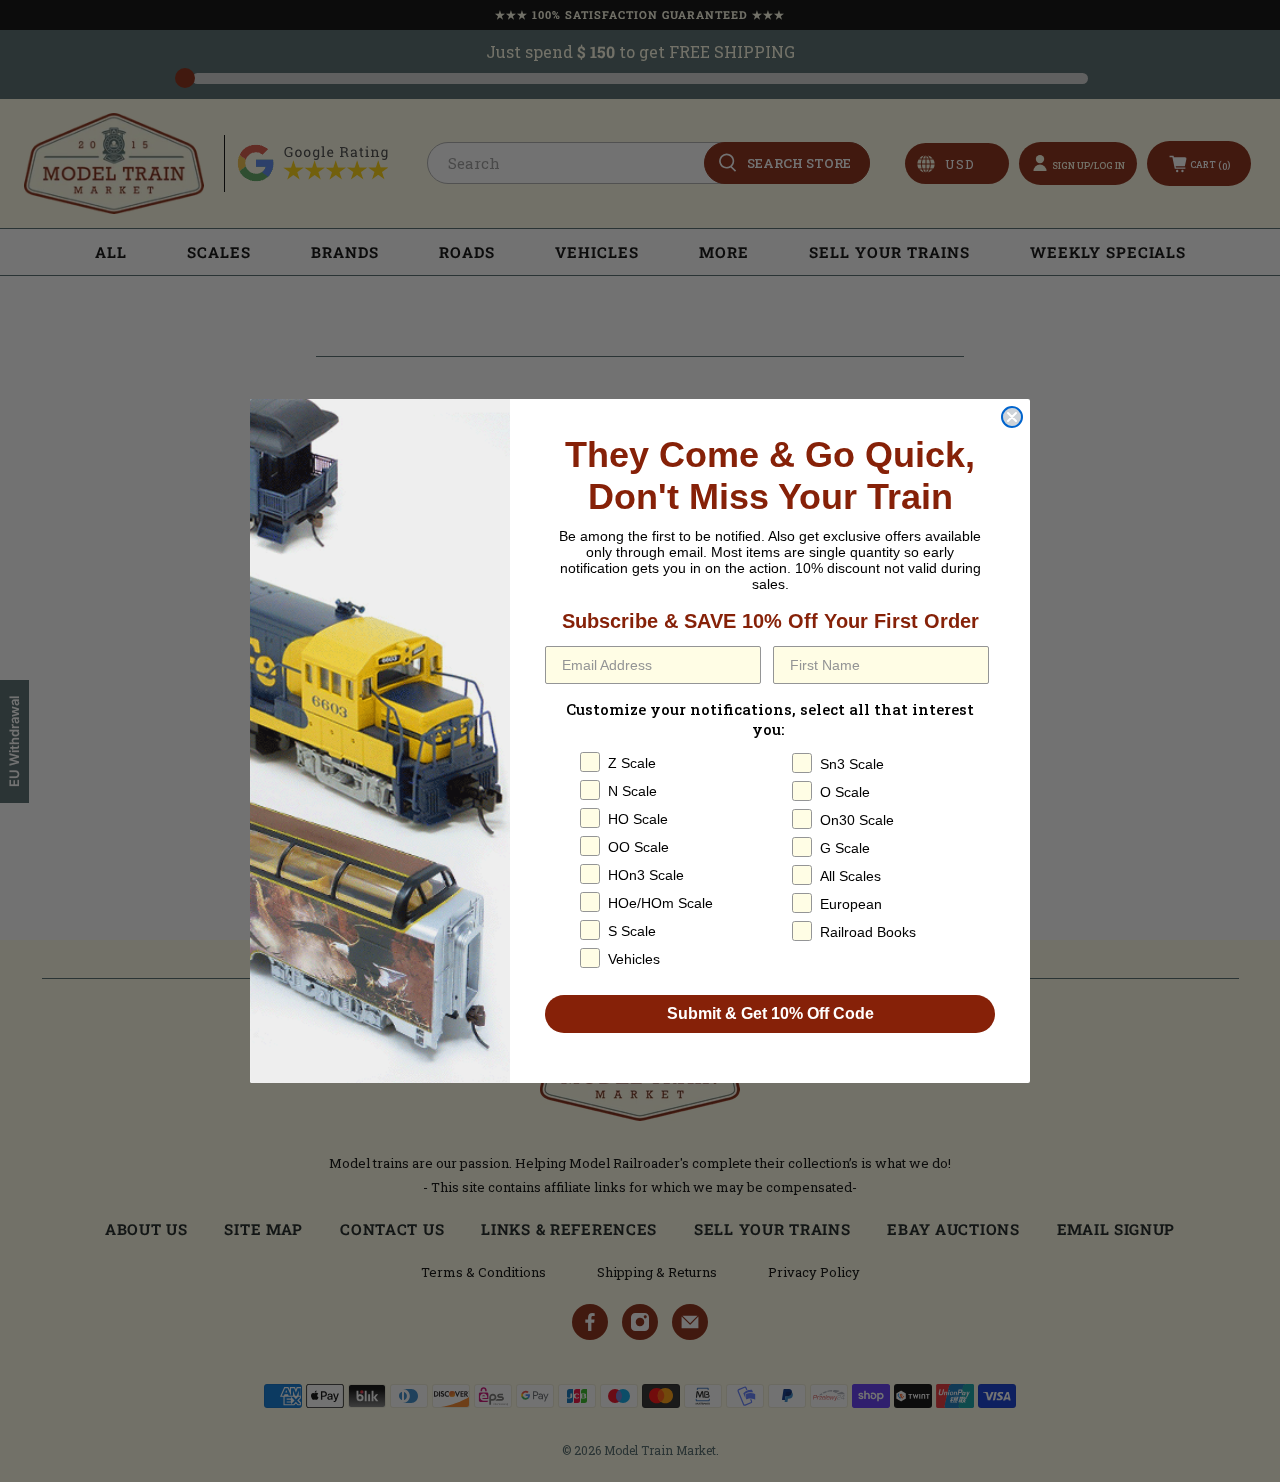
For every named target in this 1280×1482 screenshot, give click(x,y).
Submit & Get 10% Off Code (770, 1013)
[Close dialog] (1012, 417)
